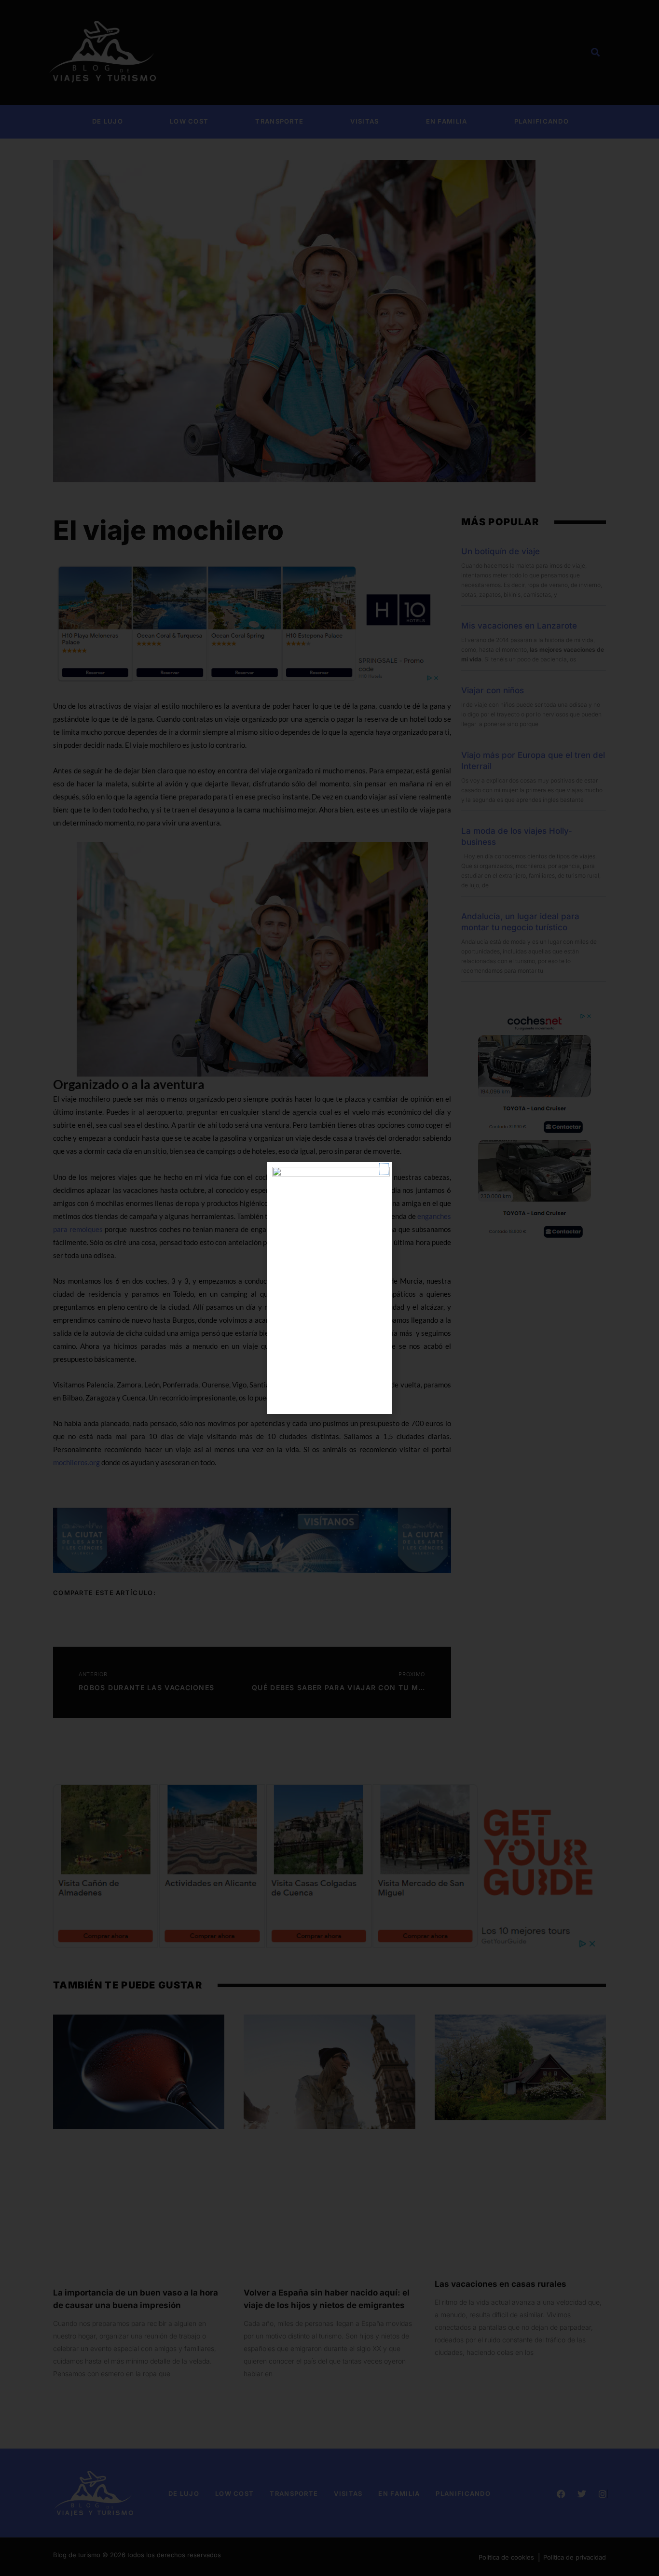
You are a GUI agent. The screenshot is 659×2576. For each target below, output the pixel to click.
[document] (329, 1288)
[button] (384, 1169)
